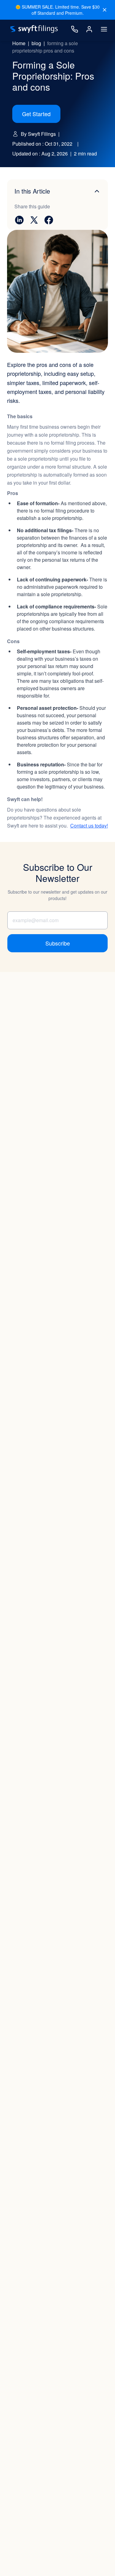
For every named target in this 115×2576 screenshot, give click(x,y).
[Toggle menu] (104, 29)
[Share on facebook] (49, 220)
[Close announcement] (105, 10)
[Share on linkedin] (19, 220)
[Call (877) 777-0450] (75, 29)
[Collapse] (97, 191)
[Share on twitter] (34, 220)
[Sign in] (89, 29)
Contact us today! (89, 826)
